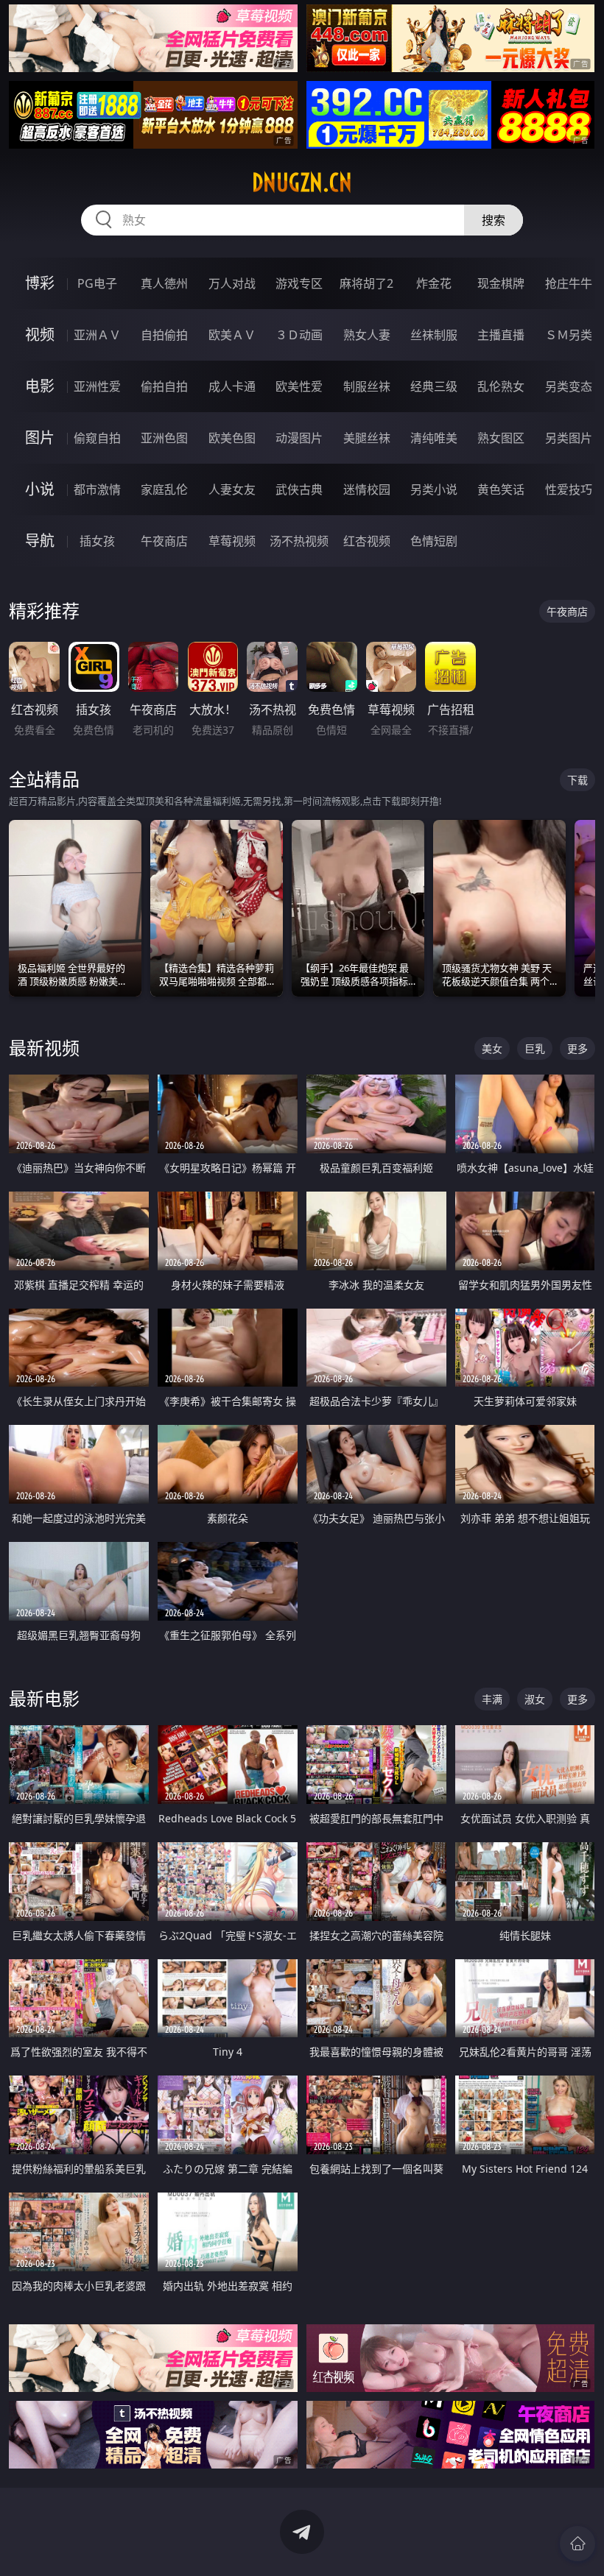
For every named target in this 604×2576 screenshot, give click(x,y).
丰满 (492, 1699)
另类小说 (434, 489)
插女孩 (97, 541)
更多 (577, 1048)
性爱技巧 (569, 489)
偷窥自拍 (97, 438)
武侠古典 (299, 489)
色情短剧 (434, 541)
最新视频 (44, 1048)
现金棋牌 (501, 283)
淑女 (535, 1699)
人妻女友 (232, 489)
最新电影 (44, 1698)
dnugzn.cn (302, 183)
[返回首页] (577, 2544)
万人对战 (232, 283)
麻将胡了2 (366, 283)
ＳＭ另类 (569, 335)
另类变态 (569, 386)
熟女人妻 (367, 335)
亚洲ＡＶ (97, 335)
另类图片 (569, 438)
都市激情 (97, 489)
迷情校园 (367, 489)
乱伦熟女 (501, 386)
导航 (40, 541)
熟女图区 (501, 438)
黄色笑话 (501, 489)
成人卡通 (232, 386)
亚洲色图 (164, 438)
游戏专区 (299, 283)
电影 (40, 386)
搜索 (494, 220)
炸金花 (434, 283)
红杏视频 (367, 541)
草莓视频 (232, 541)
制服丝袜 (367, 386)
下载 (577, 780)
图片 (40, 438)
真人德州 (164, 283)
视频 (40, 335)
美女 (492, 1048)
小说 (40, 489)
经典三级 (434, 386)
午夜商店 (164, 541)
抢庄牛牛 (569, 283)
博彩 (40, 283)
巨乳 (535, 1048)
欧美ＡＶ (232, 335)
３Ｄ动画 (299, 335)
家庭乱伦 (164, 489)
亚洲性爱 (97, 386)
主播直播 (501, 335)
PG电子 (97, 283)
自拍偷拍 (164, 335)
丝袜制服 (434, 335)
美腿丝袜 (367, 438)
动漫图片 (299, 438)
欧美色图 (232, 438)
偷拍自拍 (164, 386)
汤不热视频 (299, 541)
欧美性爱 (299, 386)
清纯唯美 (434, 438)
